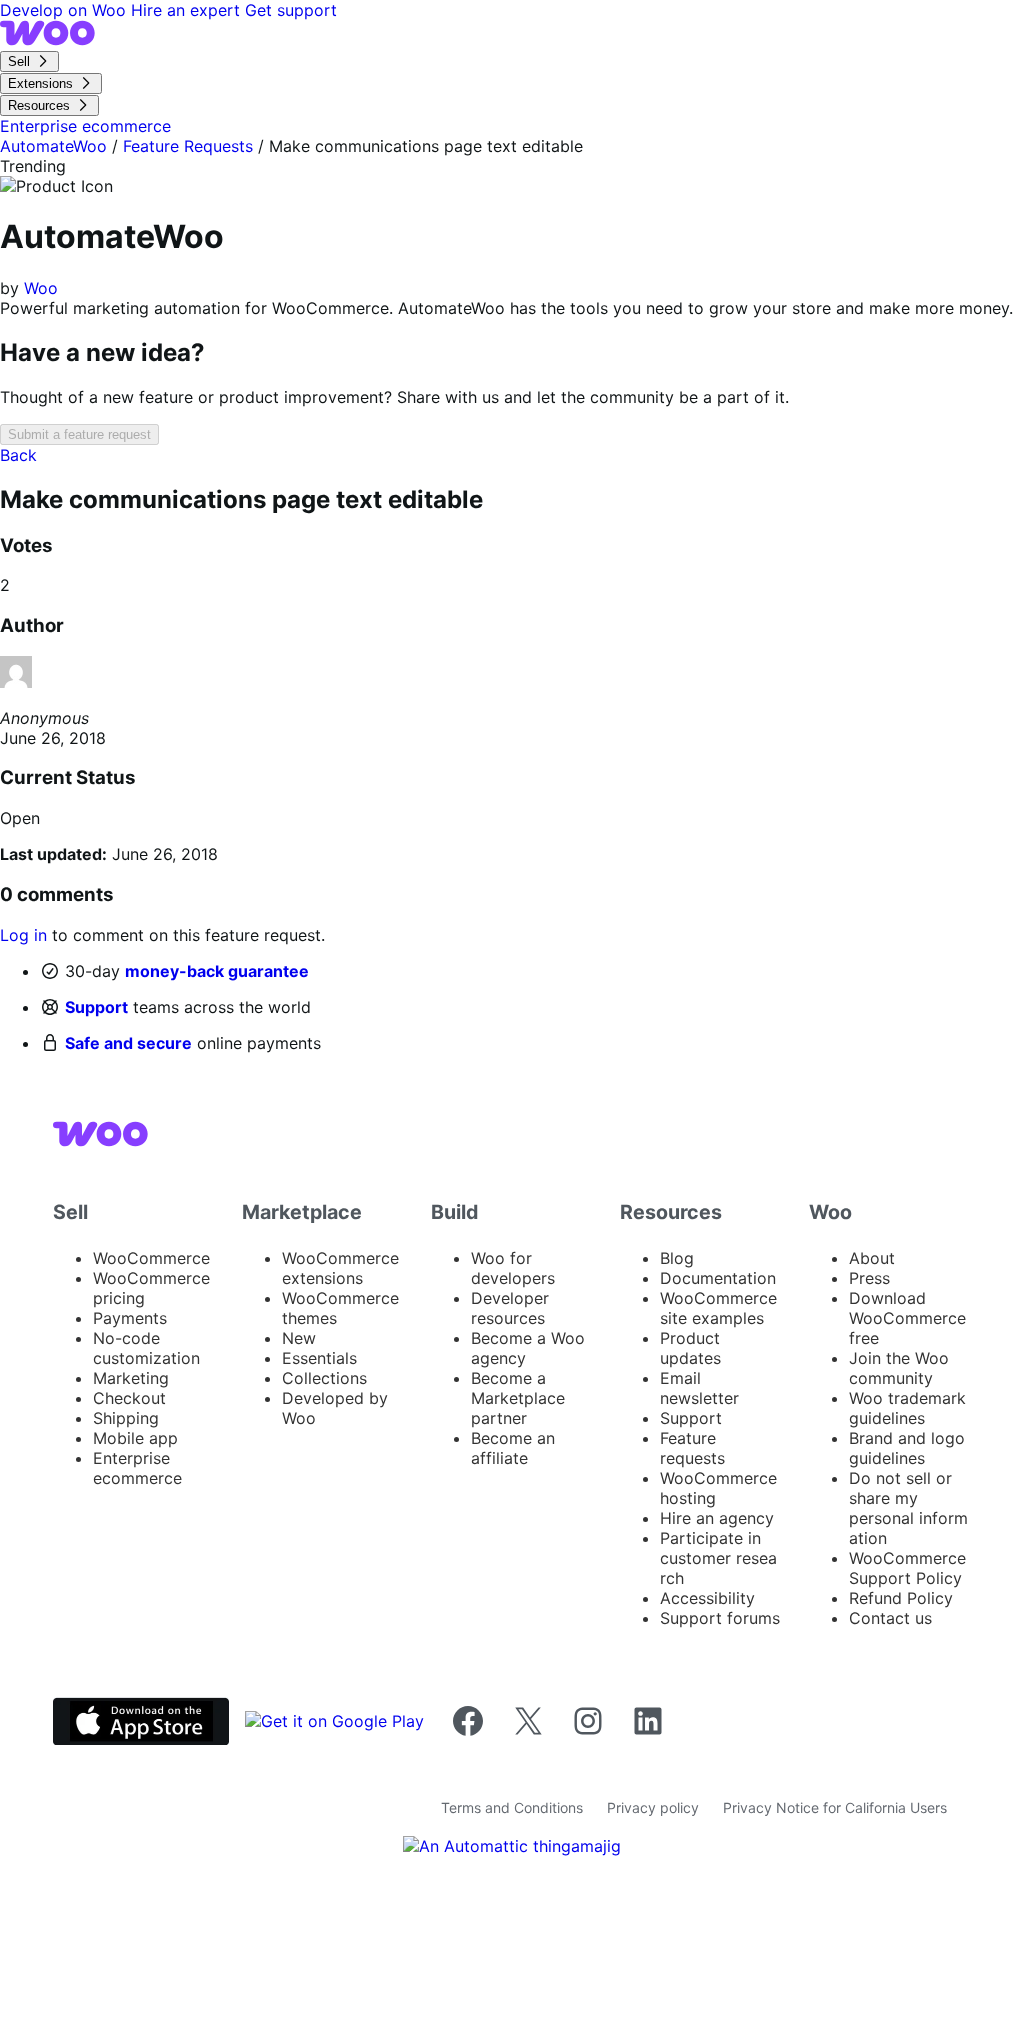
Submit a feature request (79, 434)
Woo (41, 288)
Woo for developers (513, 1268)
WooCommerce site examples (718, 1308)
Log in (23, 935)
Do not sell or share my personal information (908, 1508)
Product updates (690, 1348)
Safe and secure (128, 1043)
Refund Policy (901, 1598)
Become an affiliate (513, 1448)
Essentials (319, 1358)
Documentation (718, 1278)
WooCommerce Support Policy (907, 1568)
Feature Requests (188, 146)
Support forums (720, 1618)
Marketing (131, 1378)
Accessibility (707, 1598)
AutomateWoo (53, 146)
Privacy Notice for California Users (835, 1807)
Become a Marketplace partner (518, 1398)
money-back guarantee (217, 971)
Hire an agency (717, 1518)
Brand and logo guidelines (907, 1448)
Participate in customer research (718, 1558)
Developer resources (510, 1308)
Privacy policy (653, 1807)
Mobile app (135, 1438)
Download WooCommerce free (907, 1318)
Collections (324, 1378)
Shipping (126, 1418)
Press (869, 1278)
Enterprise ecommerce (137, 1468)
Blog (677, 1258)
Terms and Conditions (512, 1807)
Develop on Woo (65, 10)
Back (18, 455)
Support (96, 1007)
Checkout (129, 1398)
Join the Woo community (899, 1368)
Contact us (890, 1618)
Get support (291, 10)
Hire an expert (188, 10)
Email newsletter (699, 1388)
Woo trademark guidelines (907, 1408)
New (299, 1338)
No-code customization (146, 1348)
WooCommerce (151, 1258)
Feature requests (692, 1448)
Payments (130, 1318)
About (872, 1258)
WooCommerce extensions (340, 1268)
